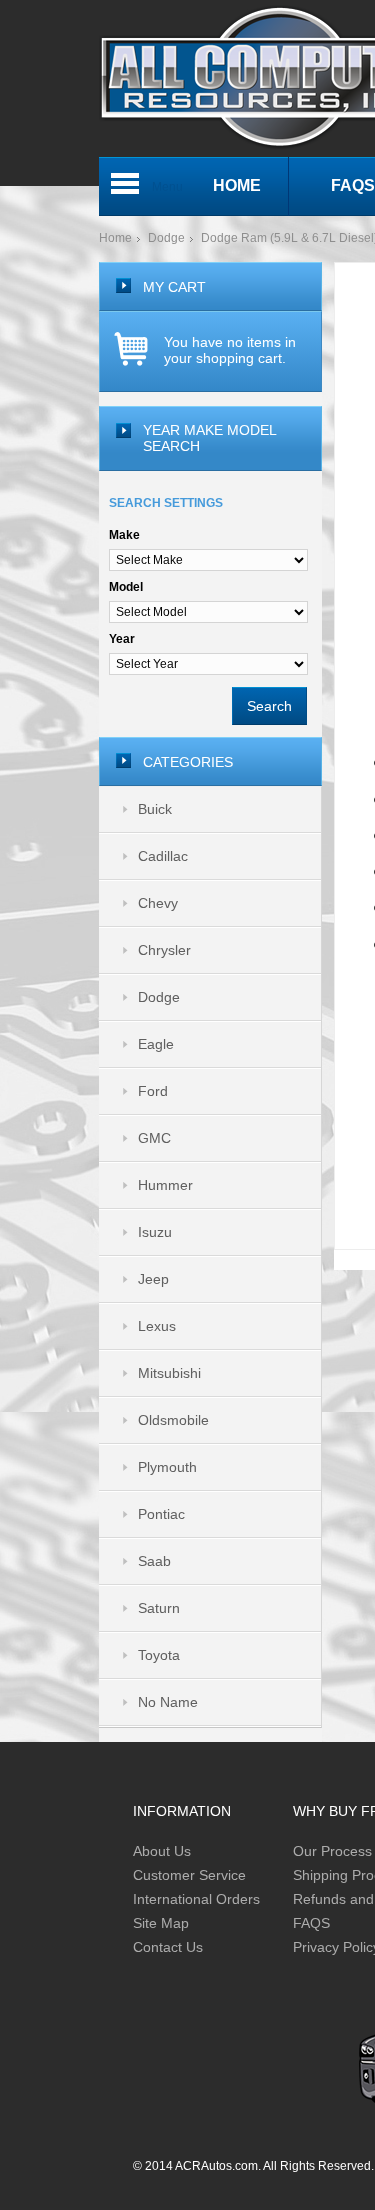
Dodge (166, 238)
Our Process (332, 1851)
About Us (162, 1851)
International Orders (196, 1899)
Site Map (161, 1923)
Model (126, 587)
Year (122, 639)
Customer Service (189, 1875)
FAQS (311, 1923)
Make (124, 535)
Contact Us (168, 1947)
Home (115, 238)
